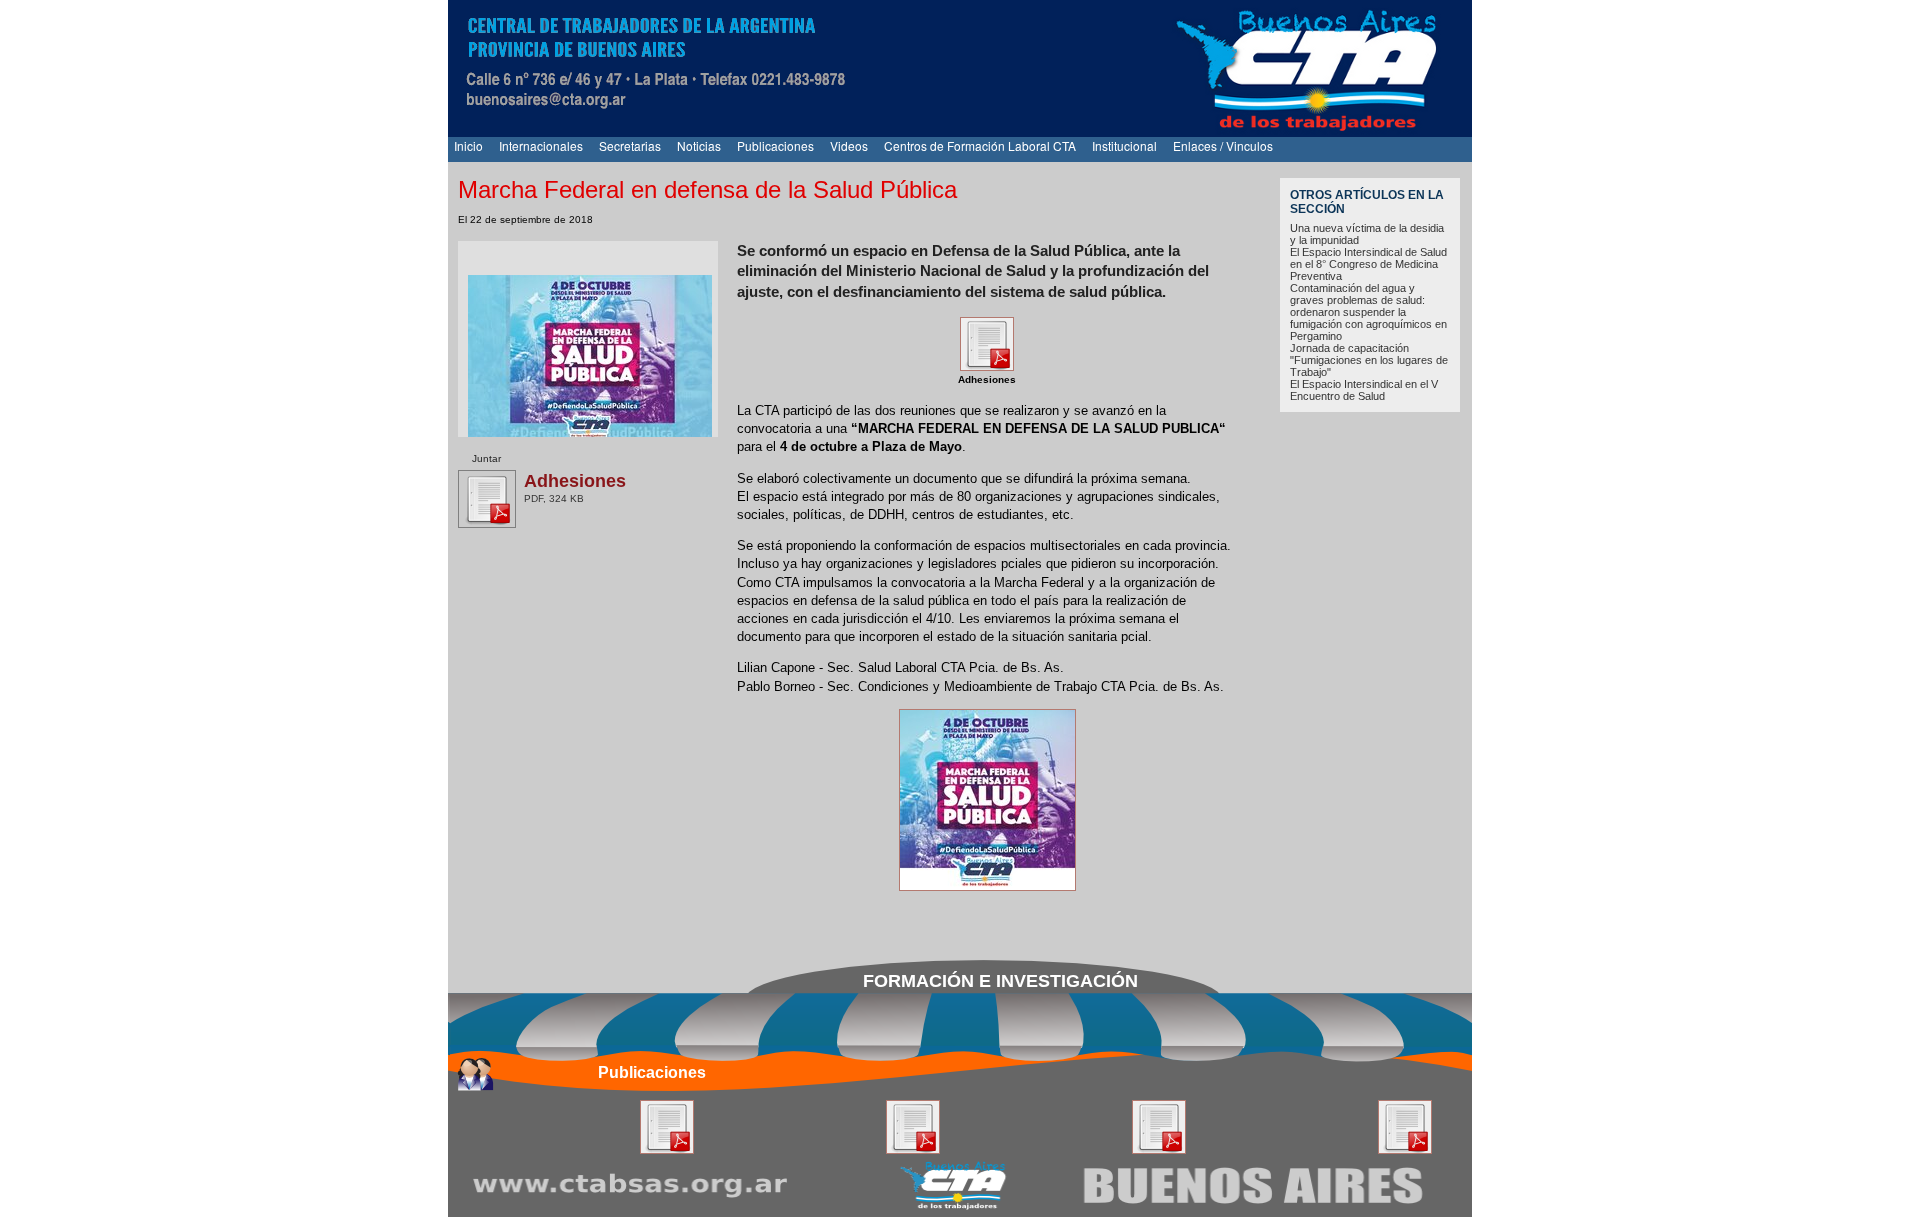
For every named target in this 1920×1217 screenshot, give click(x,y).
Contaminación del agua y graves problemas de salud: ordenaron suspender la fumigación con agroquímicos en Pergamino (1368, 312)
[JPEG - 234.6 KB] (987, 886)
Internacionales (541, 145)
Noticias (699, 145)
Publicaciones (775, 145)
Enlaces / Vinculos (1223, 145)
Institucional (1124, 145)
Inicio (468, 145)
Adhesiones (575, 481)
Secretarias (630, 145)
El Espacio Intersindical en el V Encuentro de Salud (1364, 390)
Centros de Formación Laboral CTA (980, 145)
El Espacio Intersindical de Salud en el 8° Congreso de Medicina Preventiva (1368, 264)
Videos (849, 145)
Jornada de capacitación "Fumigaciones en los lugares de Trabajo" (1369, 360)
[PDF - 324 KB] (987, 366)
